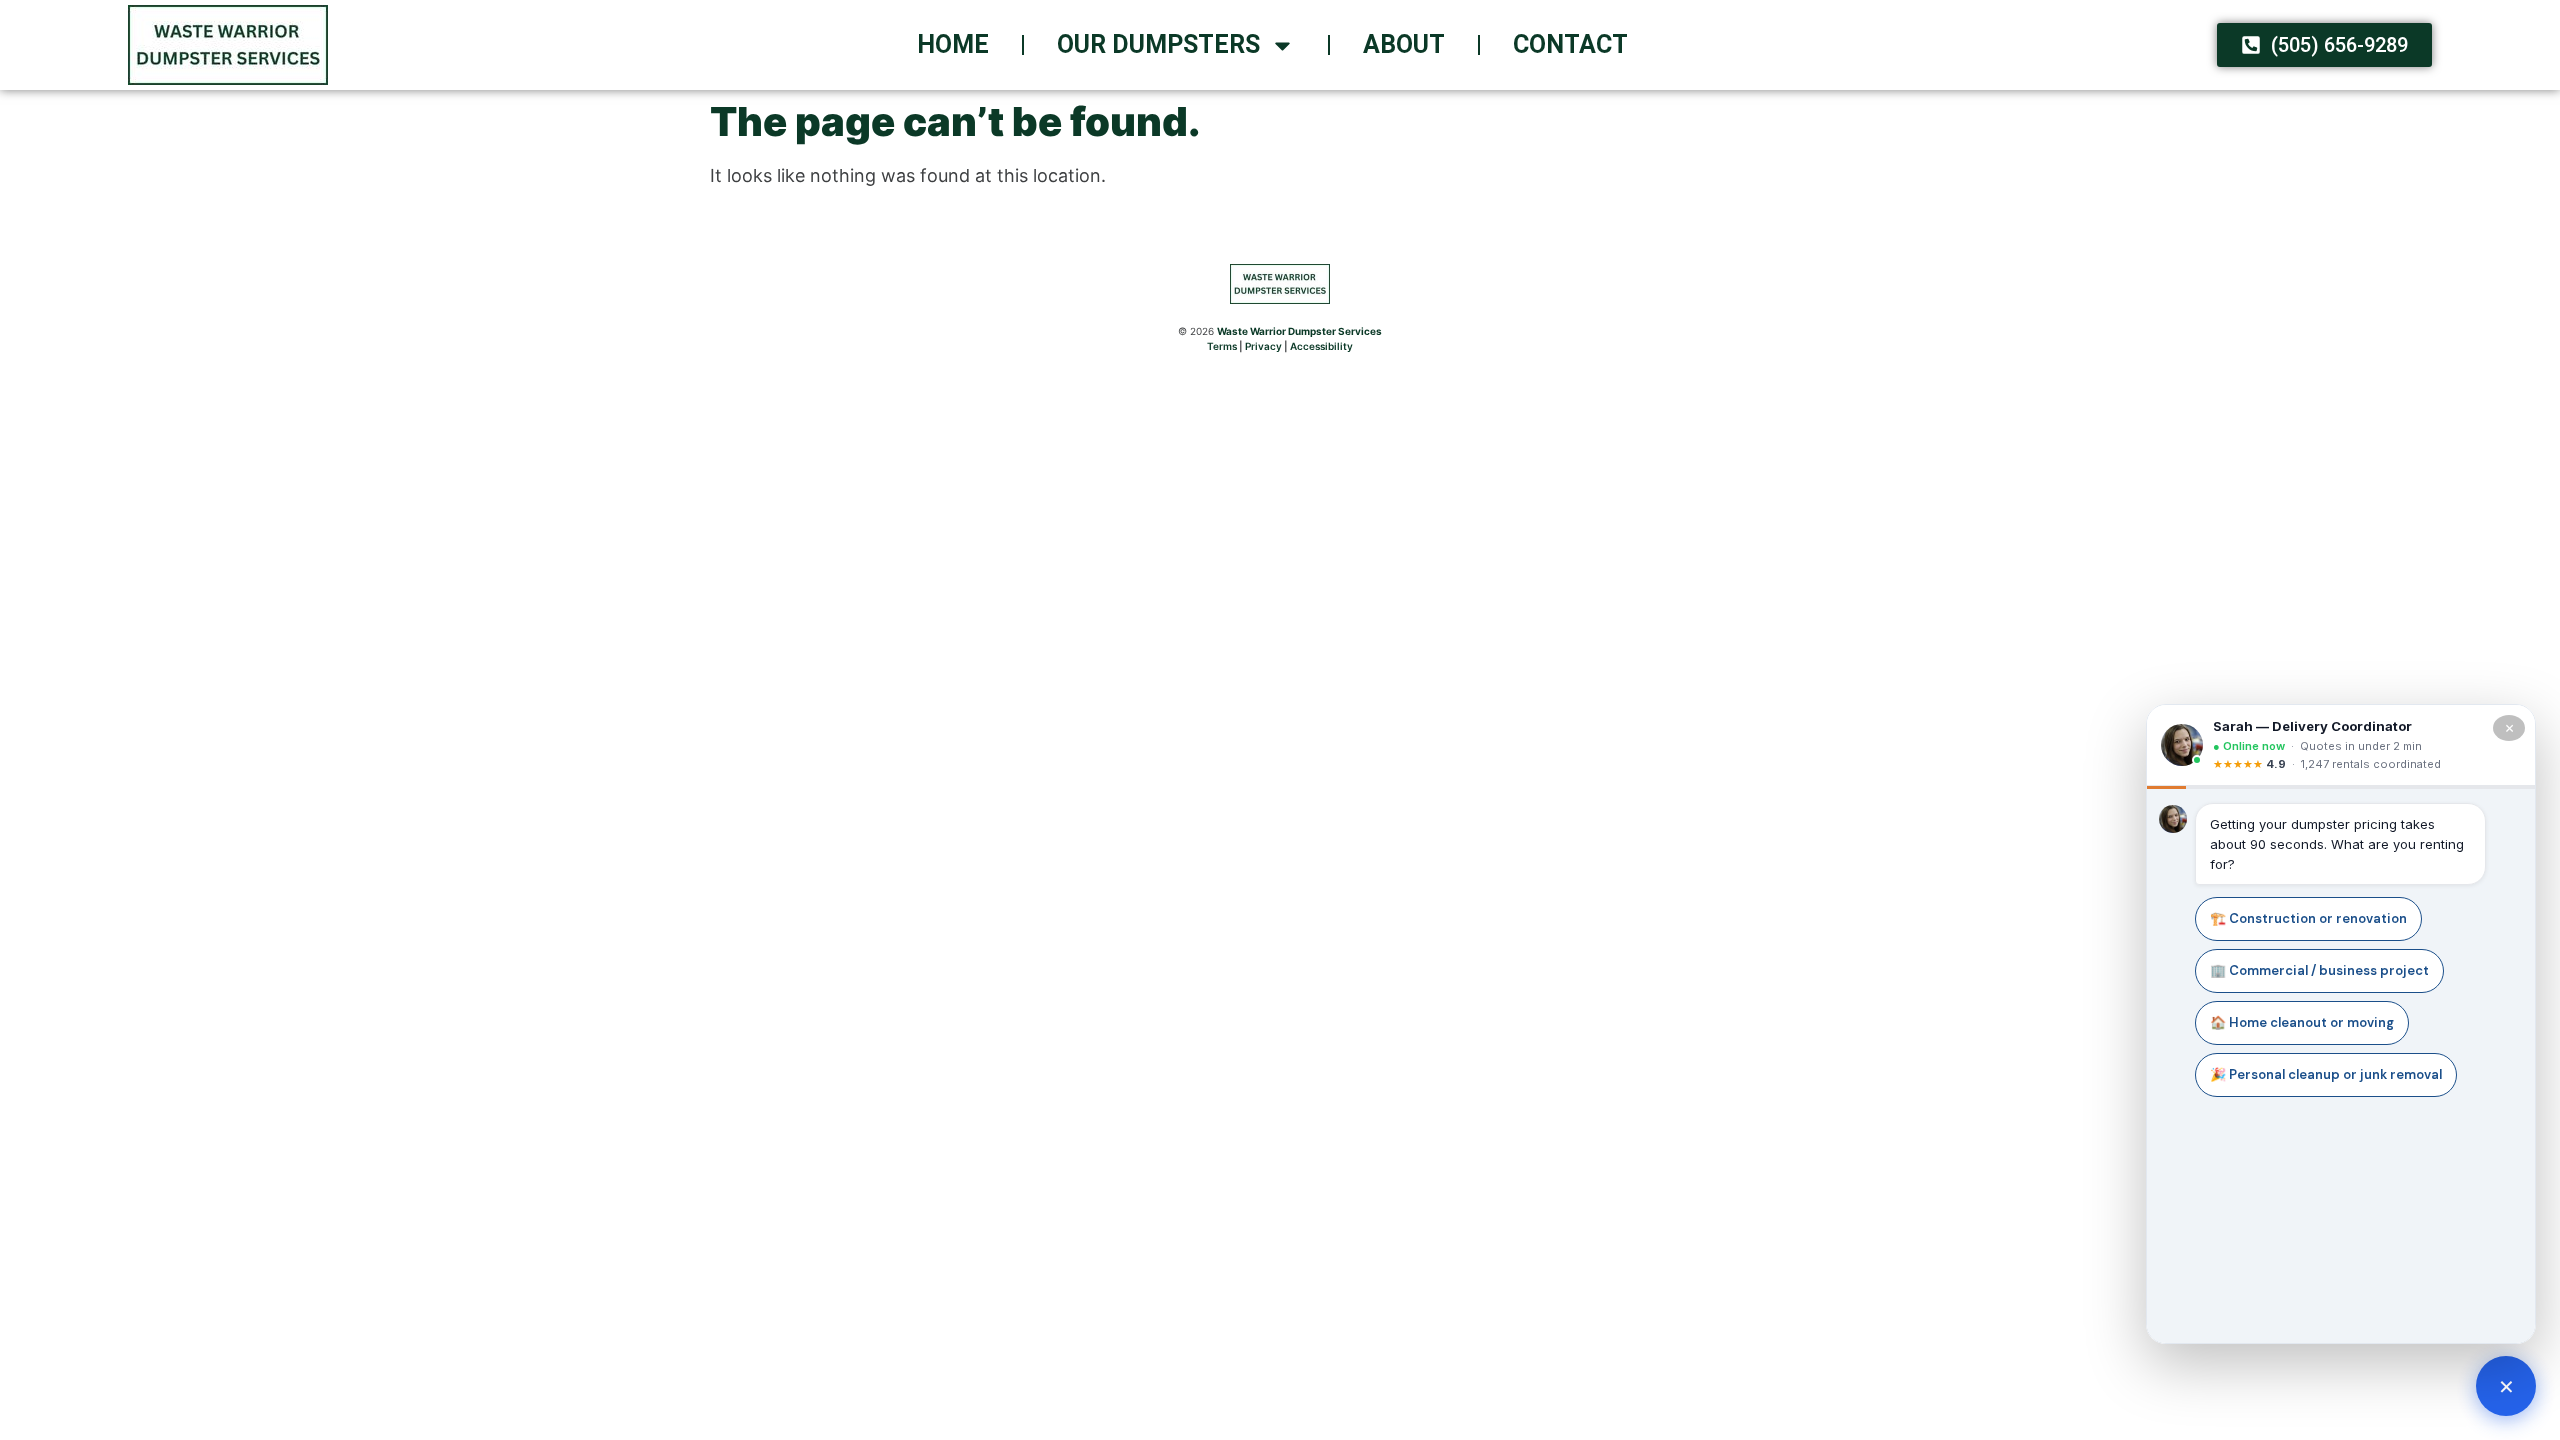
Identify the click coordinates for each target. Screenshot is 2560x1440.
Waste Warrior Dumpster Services (1299, 331)
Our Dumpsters (1158, 44)
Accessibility (1321, 346)
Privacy (1263, 346)
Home (953, 44)
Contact (1570, 44)
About (1404, 44)
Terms (1222, 346)
